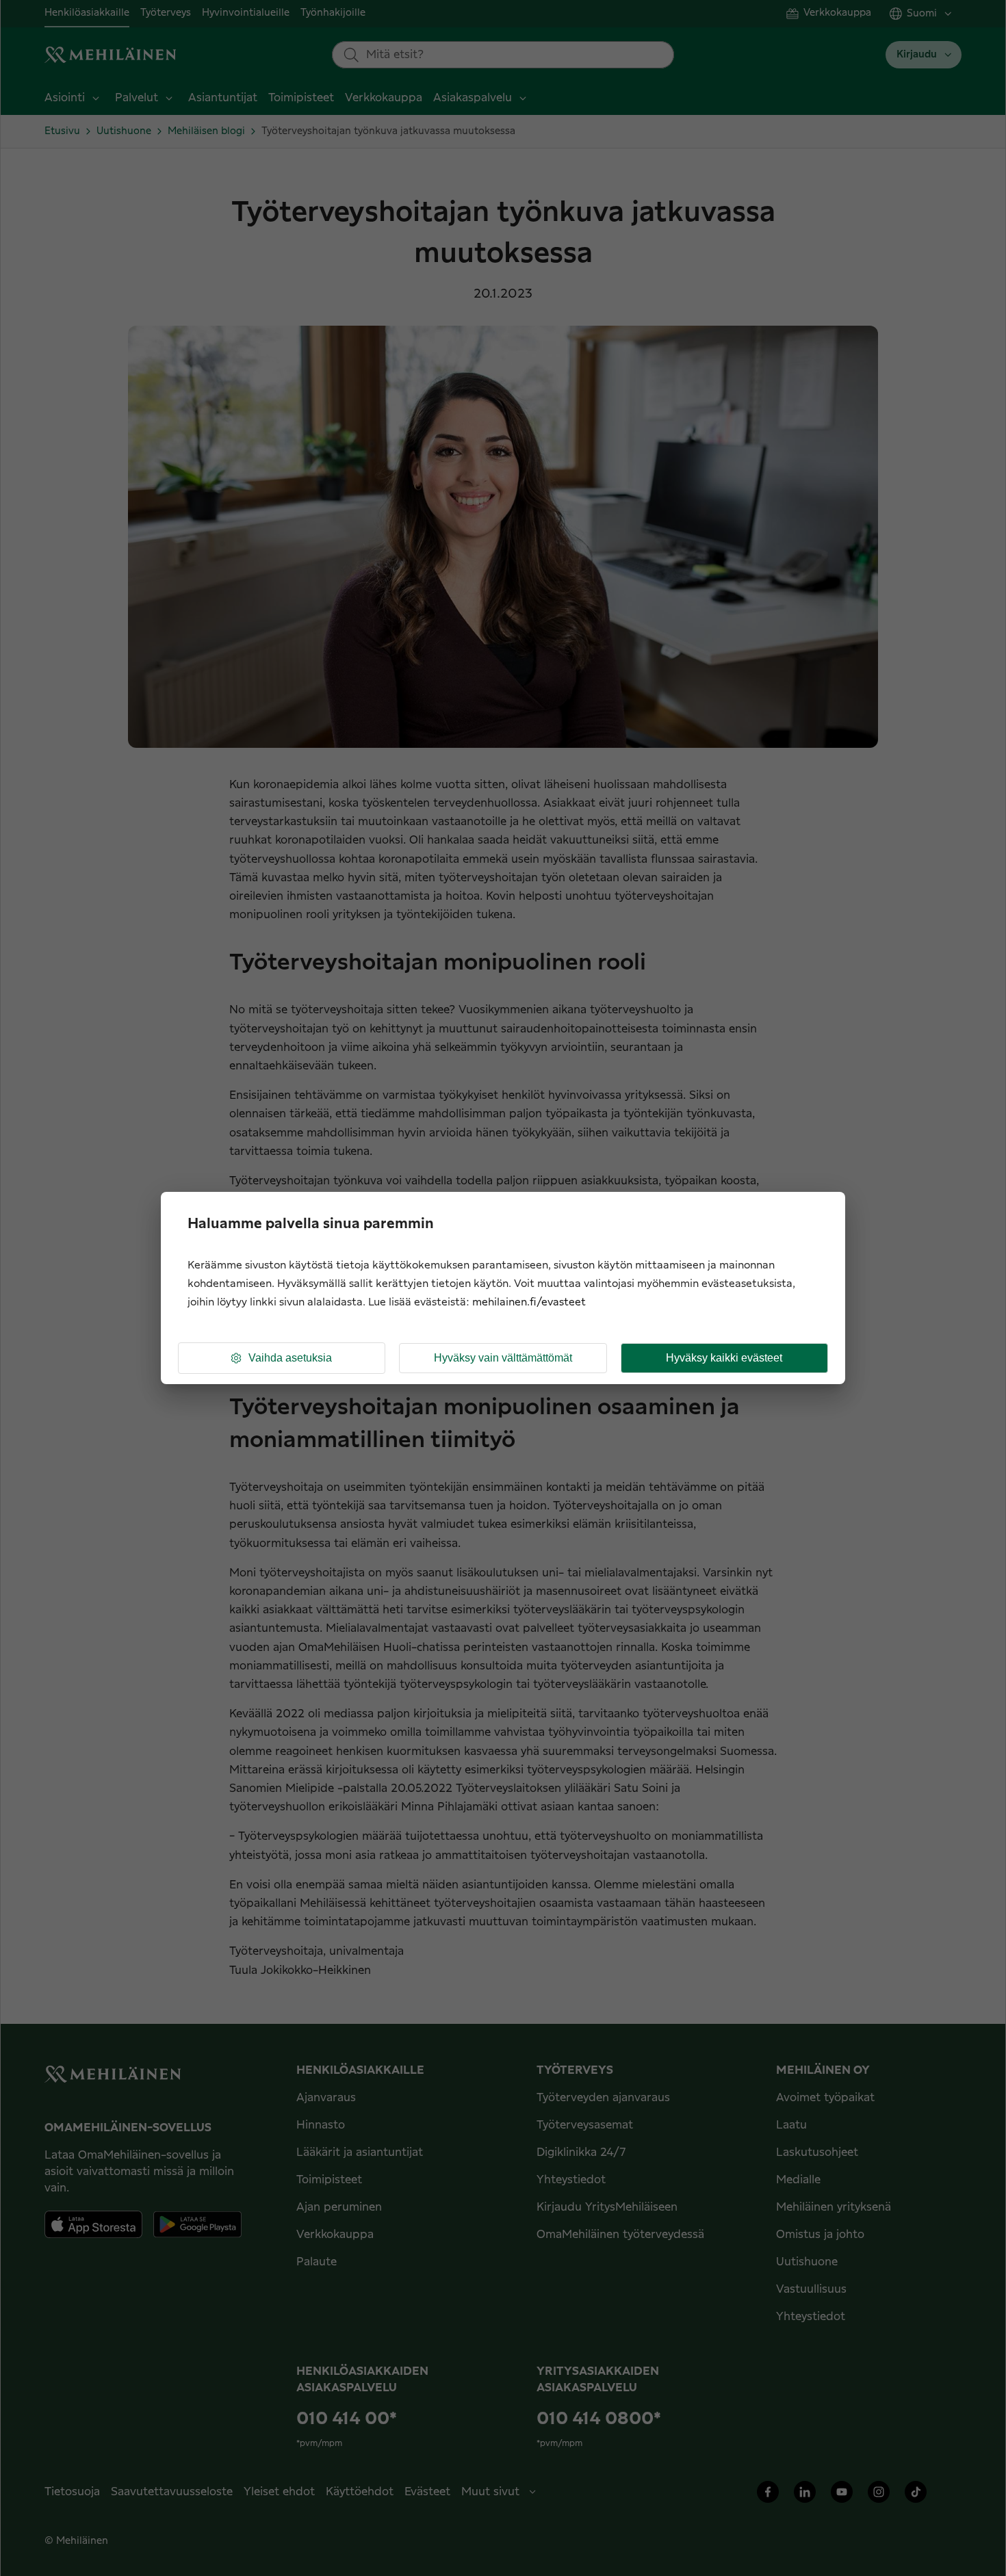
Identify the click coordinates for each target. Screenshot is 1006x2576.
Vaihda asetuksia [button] (290, 1358)
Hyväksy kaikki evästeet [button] (724, 1358)
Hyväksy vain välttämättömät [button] (503, 1358)
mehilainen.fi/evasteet (529, 1302)
